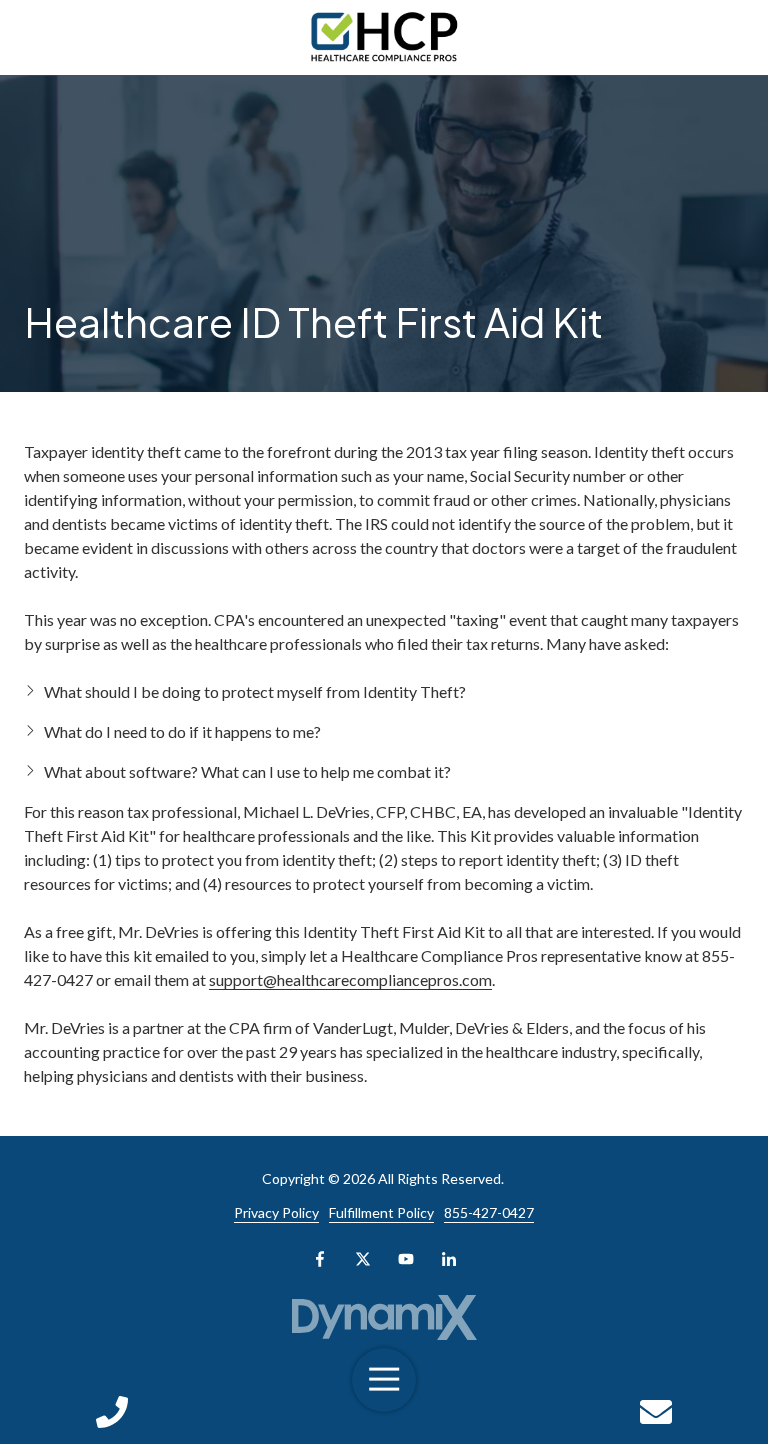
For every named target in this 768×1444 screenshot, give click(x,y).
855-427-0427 (489, 1212)
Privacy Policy (276, 1212)
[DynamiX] (384, 1317)
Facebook (320, 1259)
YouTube (406, 1259)
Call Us (112, 1412)
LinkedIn (449, 1259)
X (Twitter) (363, 1259)
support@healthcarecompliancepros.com (350, 979)
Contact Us (656, 1412)
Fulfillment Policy (381, 1212)
